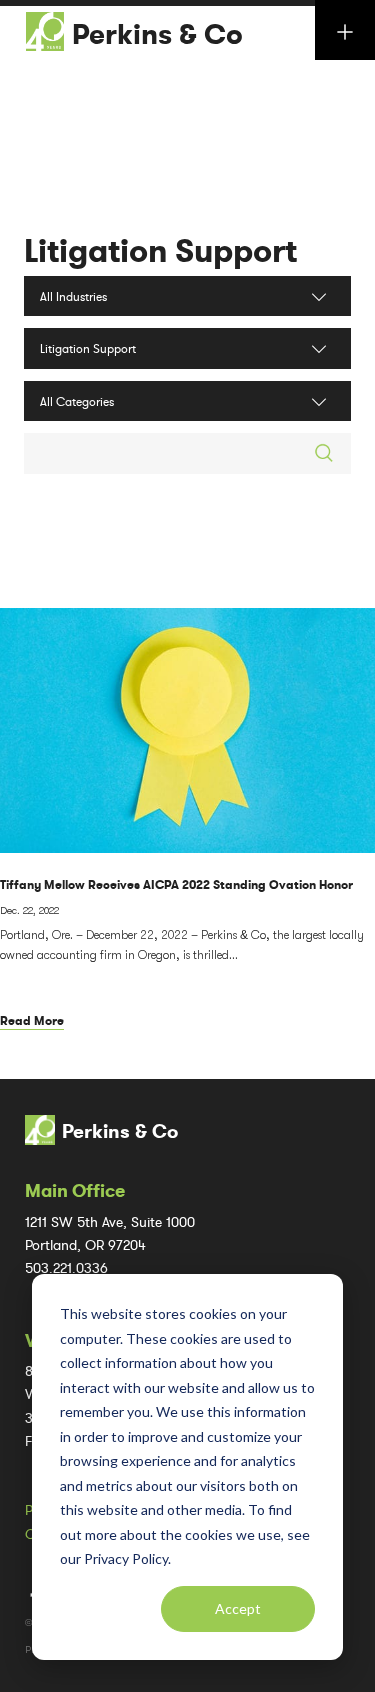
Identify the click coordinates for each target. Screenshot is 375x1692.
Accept (238, 1608)
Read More (32, 1021)
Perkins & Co (157, 35)
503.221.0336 (66, 1268)
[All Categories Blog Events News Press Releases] (188, 401)
